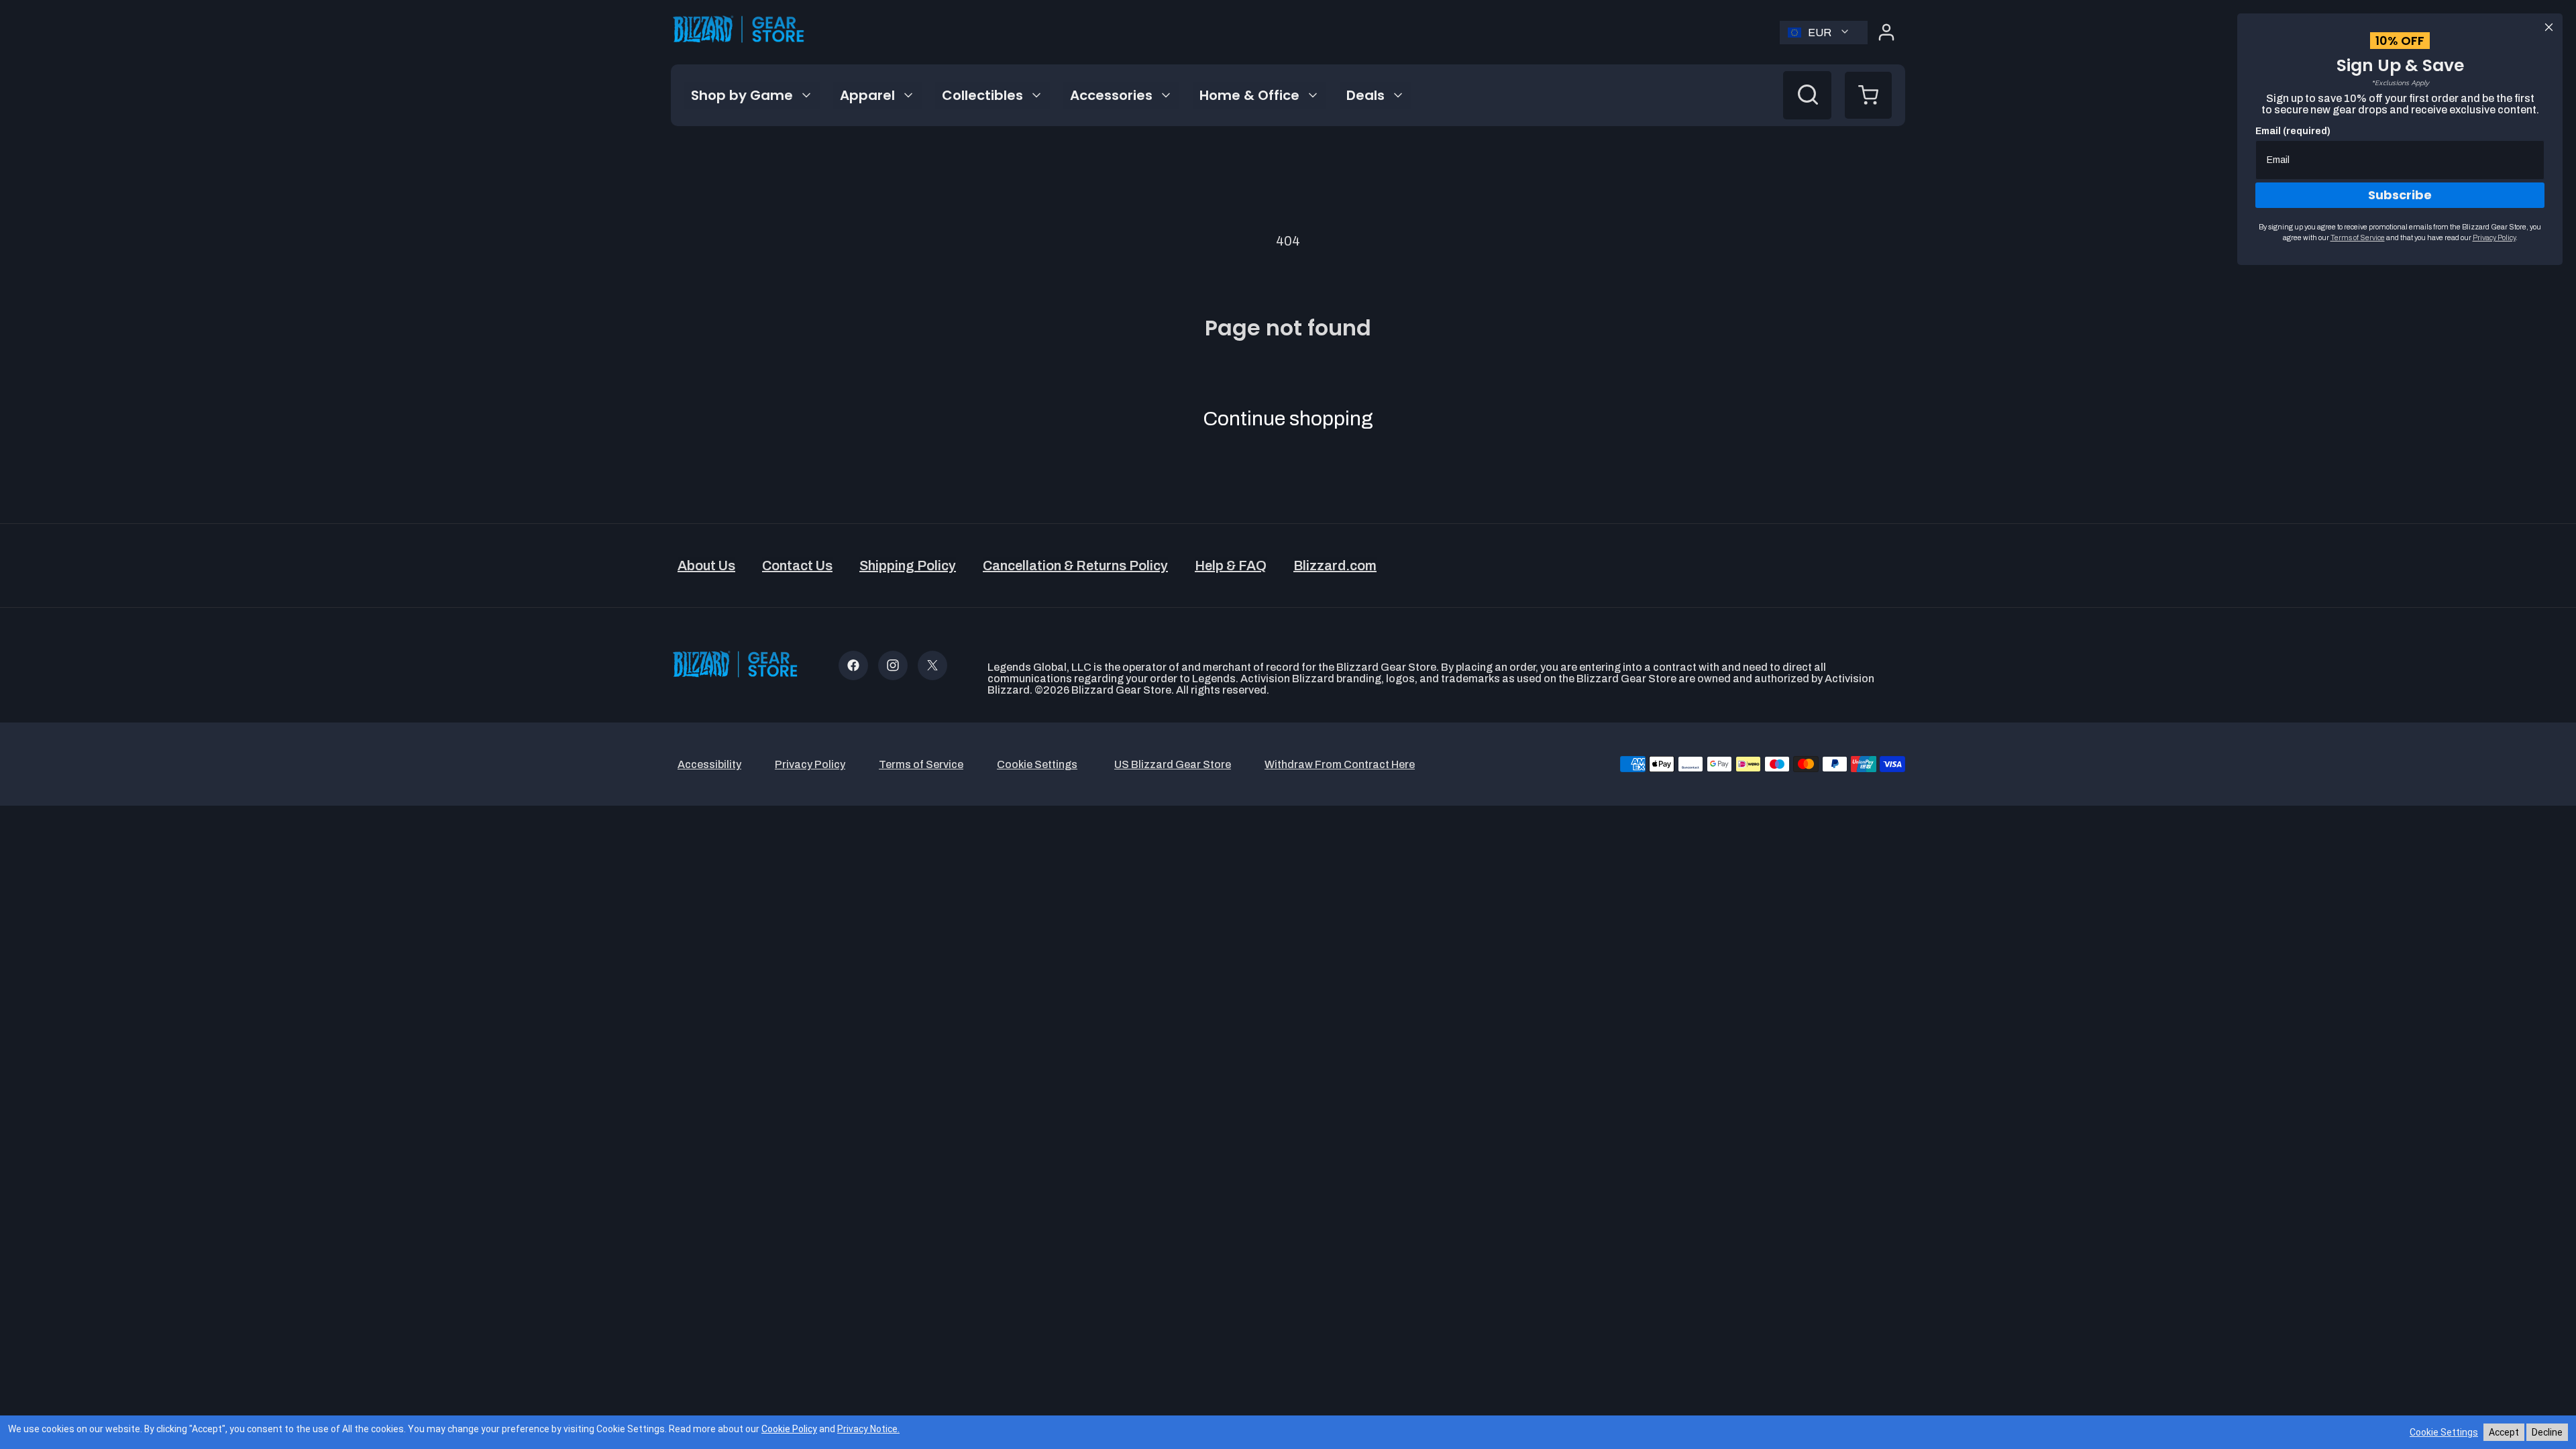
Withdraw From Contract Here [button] (1340, 764)
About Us (706, 566)
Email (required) (2293, 131)
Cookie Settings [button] (1037, 764)
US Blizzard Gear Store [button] (1173, 764)
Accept (2504, 1432)
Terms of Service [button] (921, 764)
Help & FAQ (1231, 566)
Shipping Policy (908, 566)
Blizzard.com (1335, 566)
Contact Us (797, 566)
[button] (1868, 95)
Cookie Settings (2444, 1432)
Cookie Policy (789, 1429)
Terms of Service (2358, 237)
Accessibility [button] (709, 764)
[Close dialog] (2549, 27)
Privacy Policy (2494, 237)
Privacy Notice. (868, 1429)
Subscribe (2400, 195)
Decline (2547, 1432)
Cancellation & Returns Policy (1075, 566)
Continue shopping (1288, 419)
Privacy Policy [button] (810, 764)
